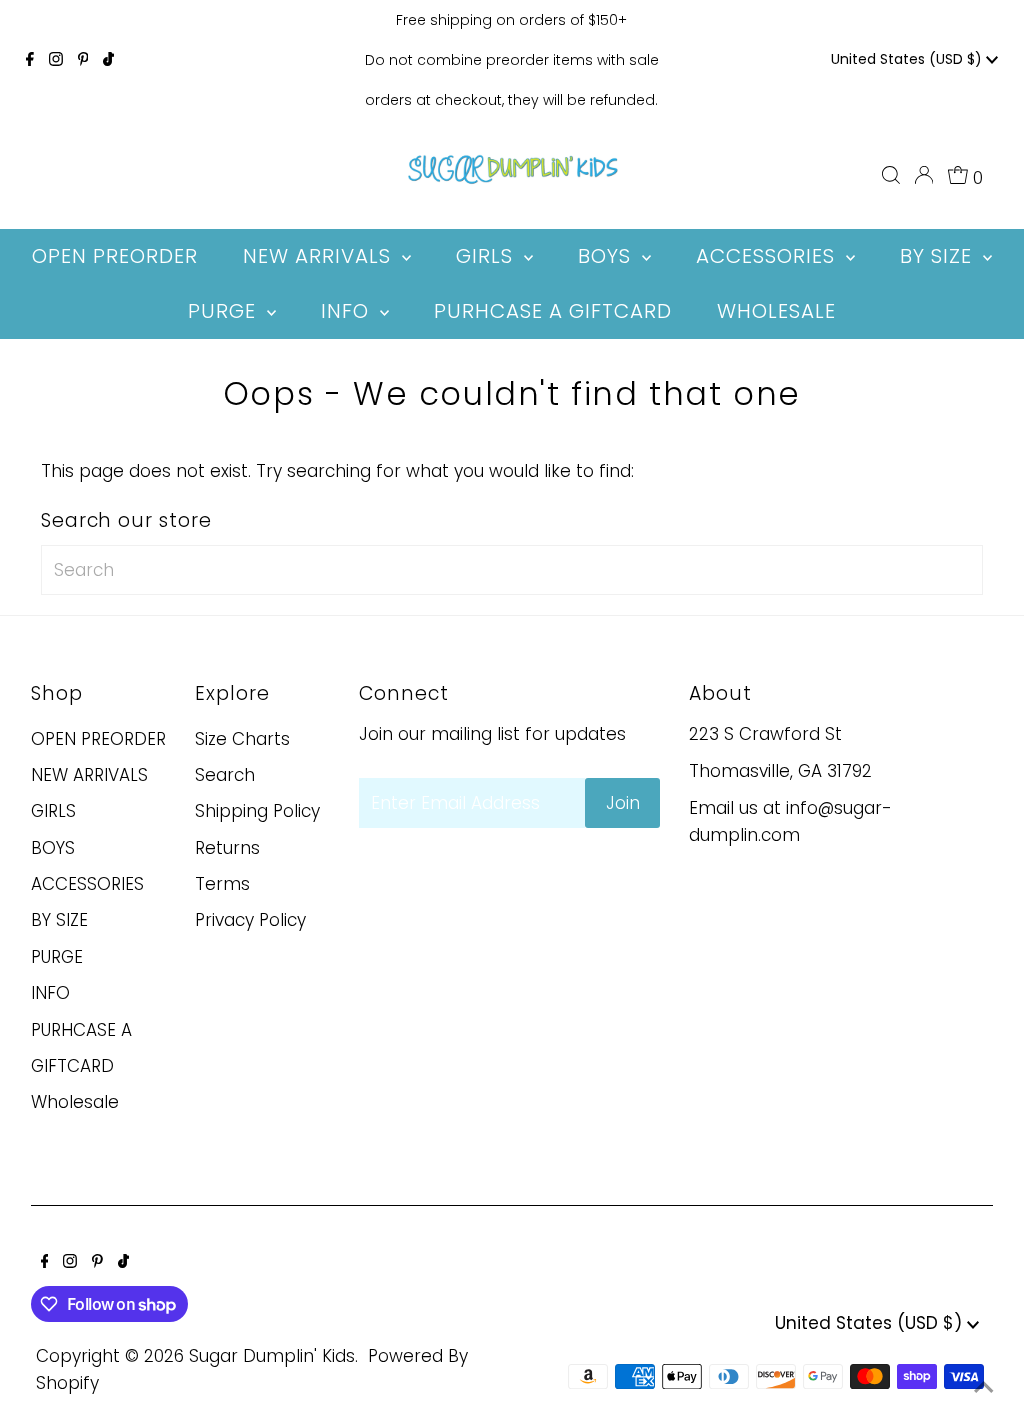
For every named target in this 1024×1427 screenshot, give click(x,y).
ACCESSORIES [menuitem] (768, 256)
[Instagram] (56, 60)
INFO (50, 993)
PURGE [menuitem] (225, 311)
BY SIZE (59, 920)
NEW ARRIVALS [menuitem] (320, 256)
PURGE (57, 957)
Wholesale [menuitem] (776, 311)
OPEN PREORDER (98, 739)
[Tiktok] (108, 60)
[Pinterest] (83, 60)
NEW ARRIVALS (89, 775)
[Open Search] (891, 175)
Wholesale (75, 1102)
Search (225, 775)
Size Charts (242, 739)
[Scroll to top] (984, 1387)
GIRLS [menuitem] (487, 256)
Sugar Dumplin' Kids (272, 1356)
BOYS (53, 848)
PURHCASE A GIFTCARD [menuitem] (553, 311)
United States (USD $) (908, 59)
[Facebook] (30, 60)
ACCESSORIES (87, 884)
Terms (222, 884)
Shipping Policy (257, 811)
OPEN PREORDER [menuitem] (115, 256)
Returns (227, 848)
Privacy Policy (250, 920)
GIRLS (53, 811)
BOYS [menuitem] (607, 256)
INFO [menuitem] (348, 311)
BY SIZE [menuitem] (939, 256)
